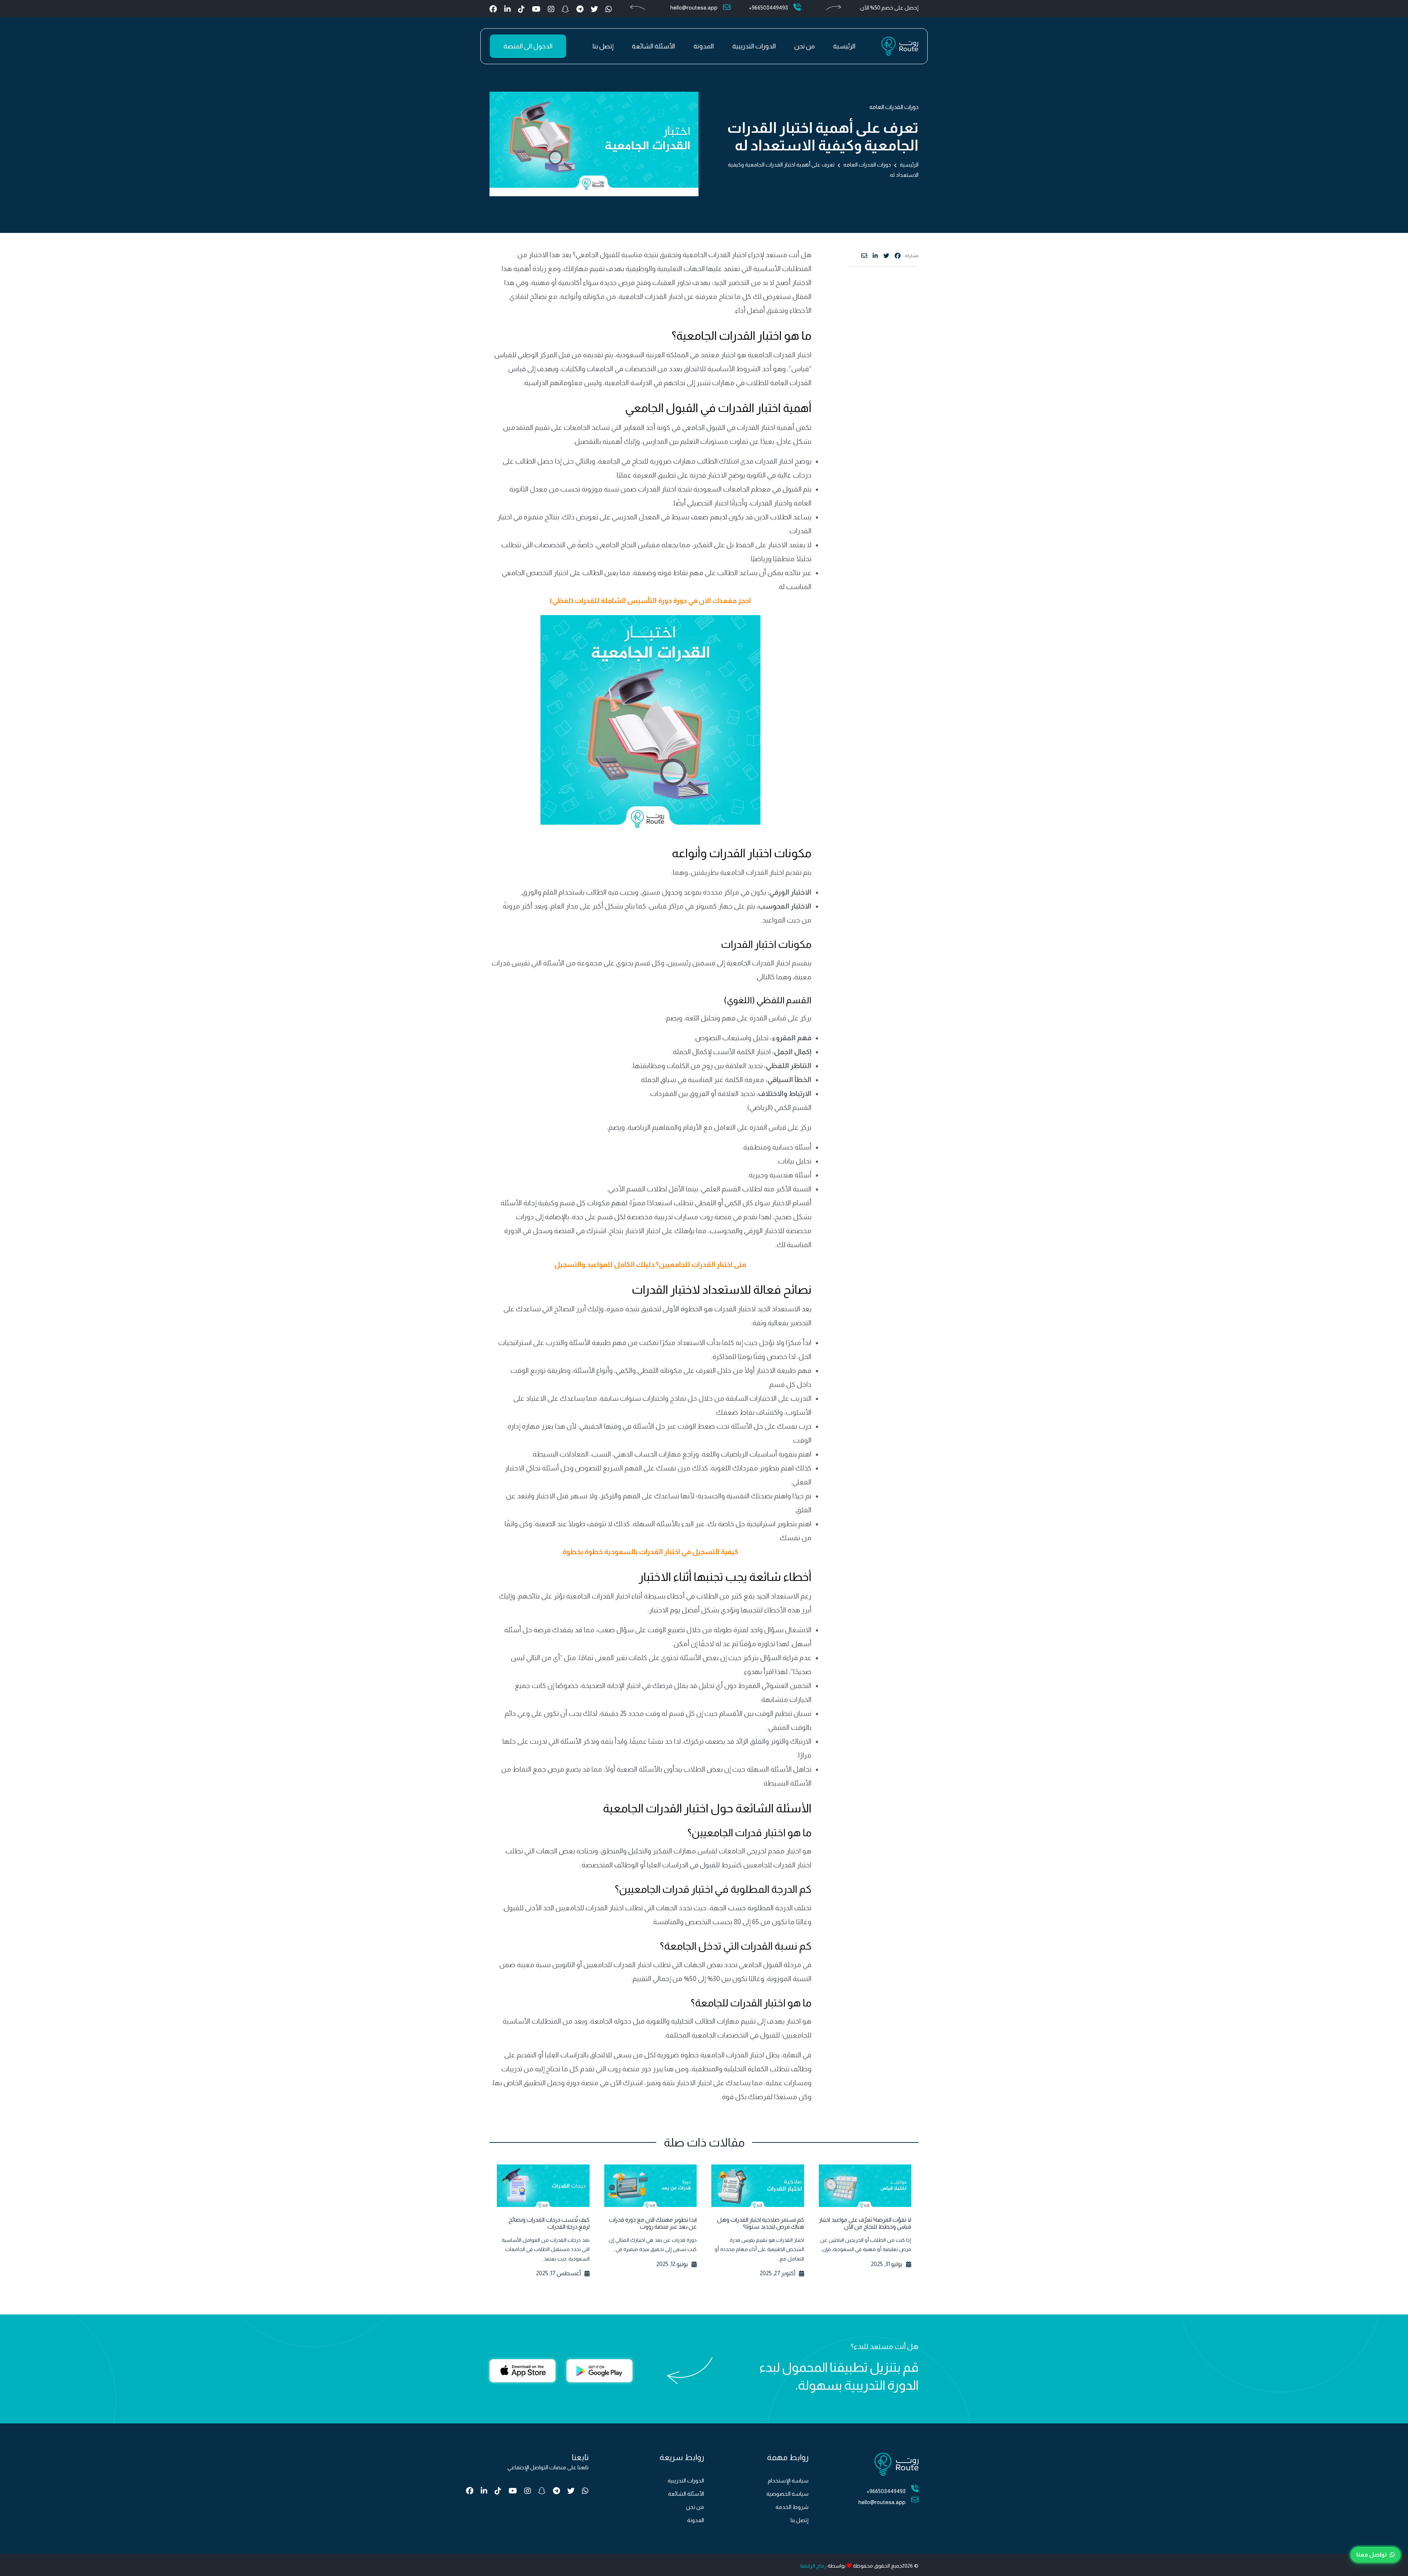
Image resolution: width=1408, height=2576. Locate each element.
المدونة (704, 46)
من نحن (804, 46)
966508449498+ (768, 8)
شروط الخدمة (792, 2507)
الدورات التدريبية (754, 46)
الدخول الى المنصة (528, 46)
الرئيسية (844, 46)
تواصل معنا (1372, 2555)
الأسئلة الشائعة (653, 46)
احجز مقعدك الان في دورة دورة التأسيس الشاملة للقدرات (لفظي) (650, 601)
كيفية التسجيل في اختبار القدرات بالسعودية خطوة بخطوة (650, 1552)
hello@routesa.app (694, 8)
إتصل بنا (603, 46)
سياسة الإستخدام (788, 2480)
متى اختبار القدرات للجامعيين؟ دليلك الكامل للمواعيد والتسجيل (650, 1265)
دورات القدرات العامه (894, 107)
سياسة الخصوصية (787, 2494)
